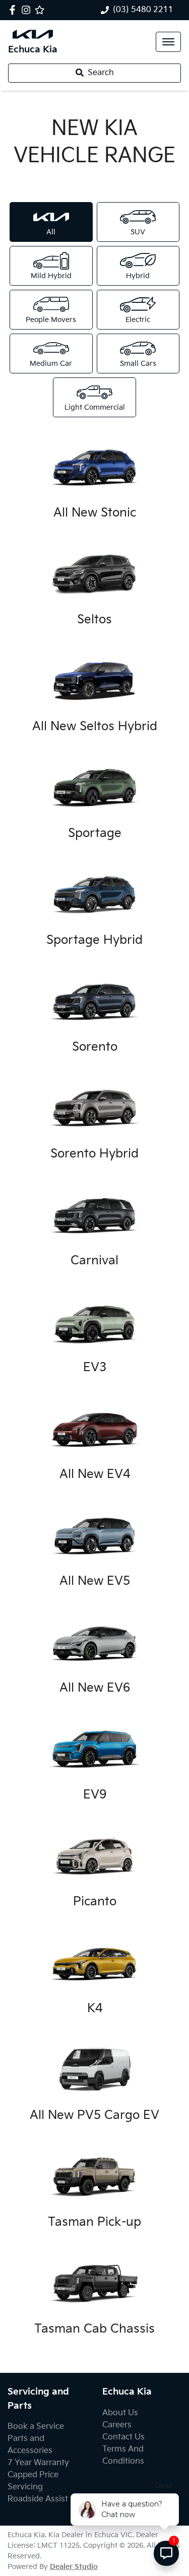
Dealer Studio (74, 2567)
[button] (168, 42)
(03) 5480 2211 (143, 10)
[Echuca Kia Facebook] (14, 10)
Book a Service (36, 2427)
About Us (120, 2413)
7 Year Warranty (38, 2463)
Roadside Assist (38, 2499)
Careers (117, 2425)
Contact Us (123, 2437)
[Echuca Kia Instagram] (28, 10)
